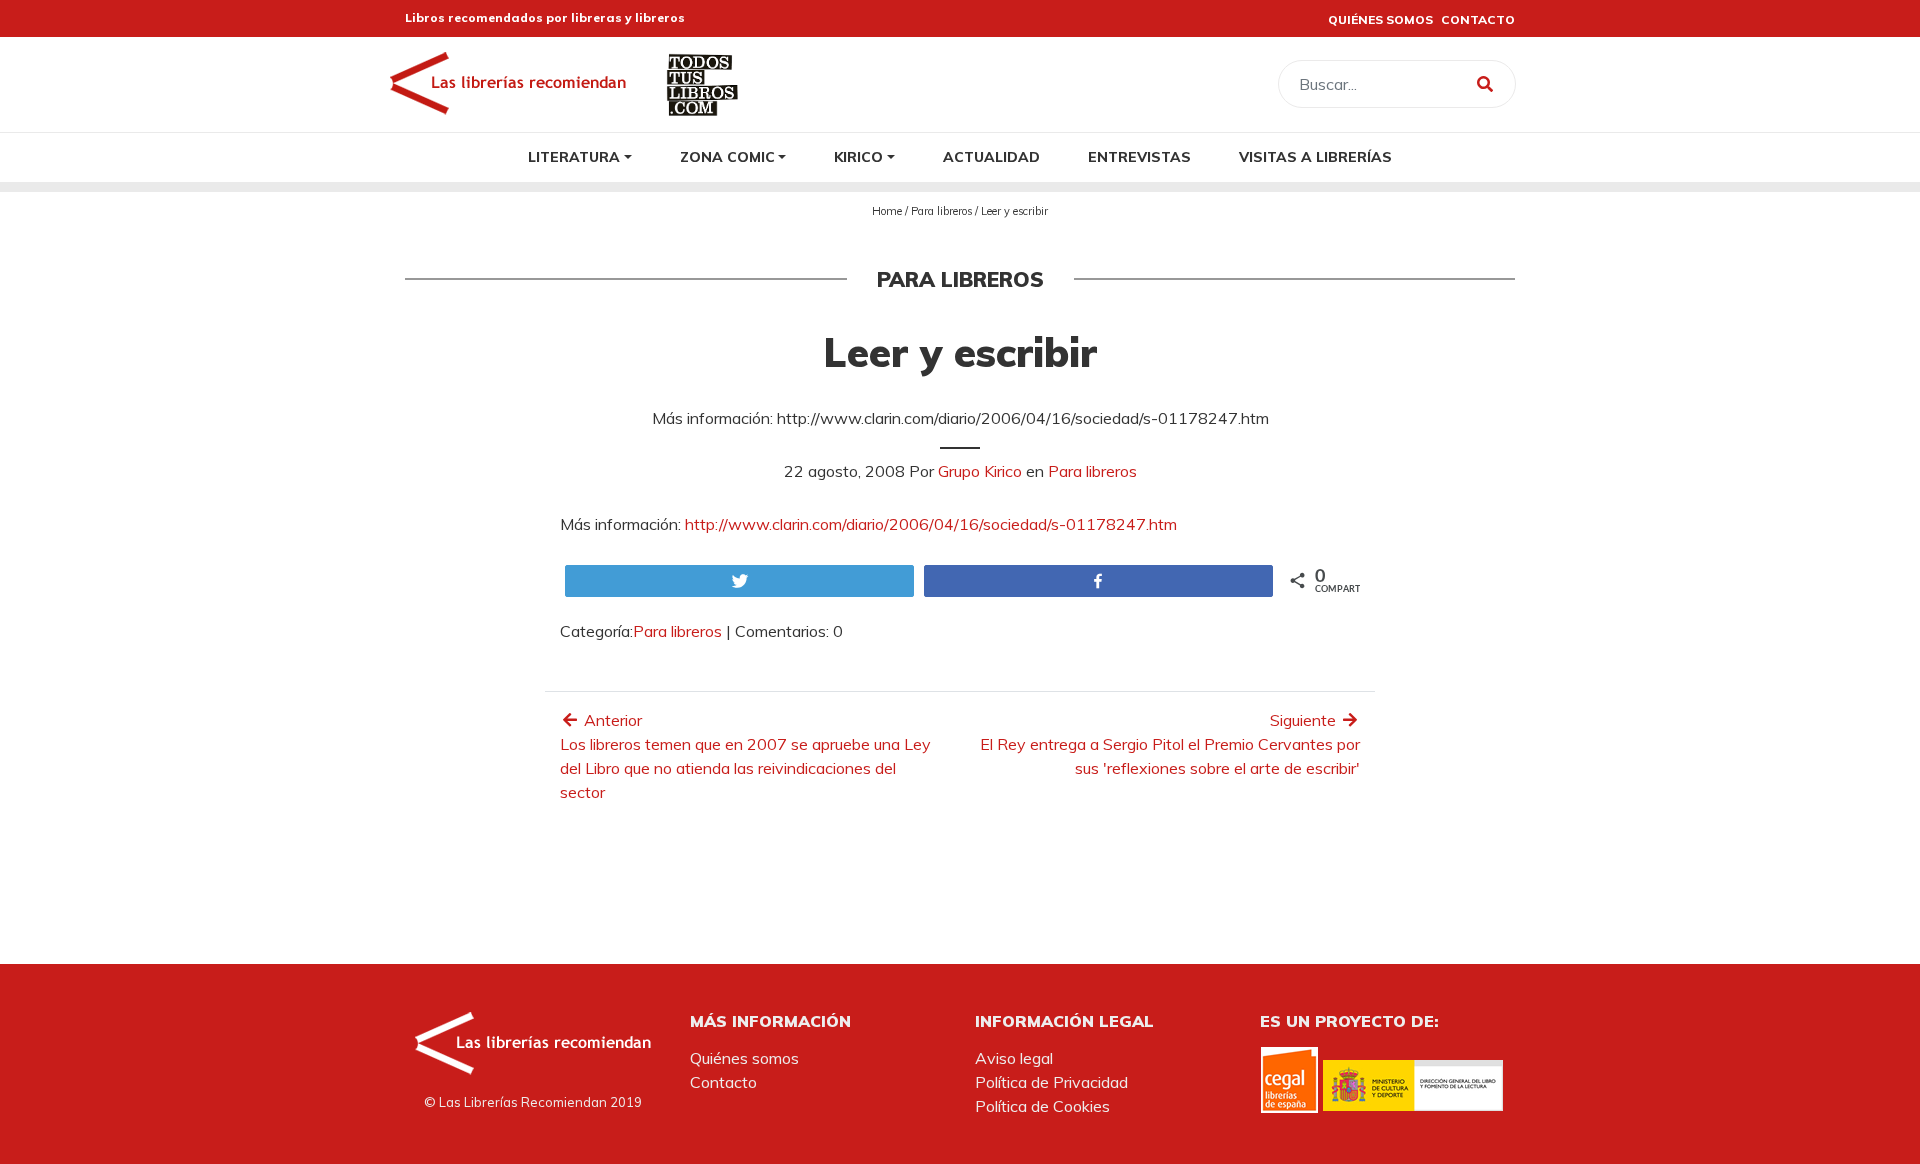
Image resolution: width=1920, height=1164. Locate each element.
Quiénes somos (744, 1058)
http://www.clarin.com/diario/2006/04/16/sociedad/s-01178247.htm (931, 524)
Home (887, 211)
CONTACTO (1478, 19)
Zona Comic (727, 156)
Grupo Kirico (980, 471)
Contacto (723, 1082)
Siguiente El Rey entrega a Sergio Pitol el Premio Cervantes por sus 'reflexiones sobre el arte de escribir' (1170, 744)
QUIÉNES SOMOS (1380, 19)
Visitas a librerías (1315, 156)
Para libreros (941, 211)
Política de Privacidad (1051, 1082)
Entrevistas (1139, 156)
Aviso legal (1014, 1058)
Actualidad (991, 156)
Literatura (574, 156)
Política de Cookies (1042, 1106)
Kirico (858, 156)
